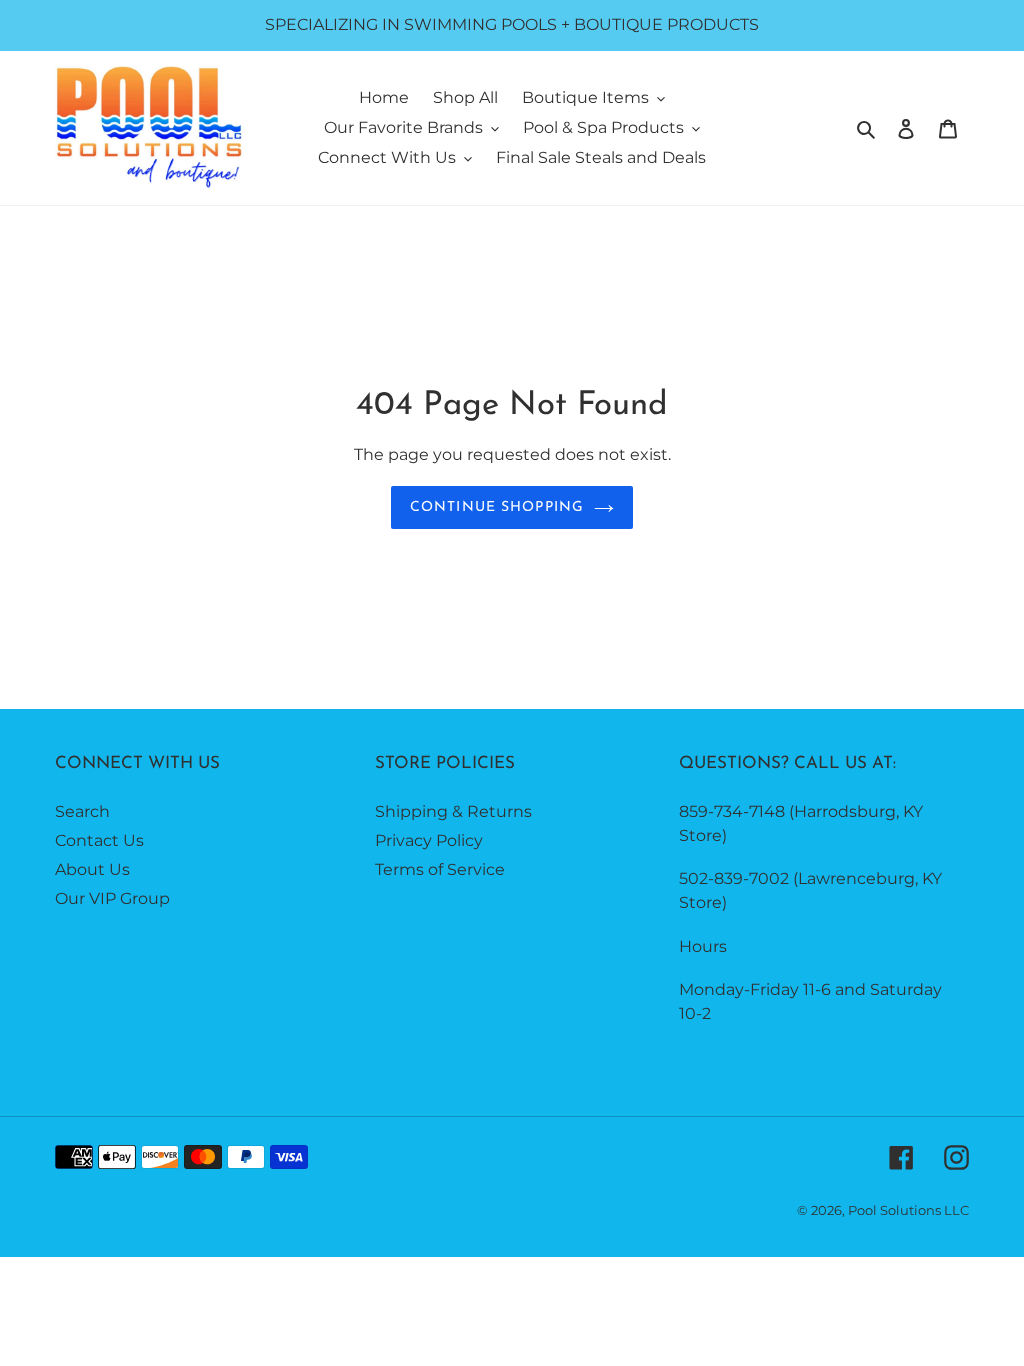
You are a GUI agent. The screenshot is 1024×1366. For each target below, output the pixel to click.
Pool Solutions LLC (908, 1210)
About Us (92, 869)
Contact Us (99, 840)
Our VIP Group (112, 898)
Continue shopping (497, 507)
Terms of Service (440, 869)
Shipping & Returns (453, 811)
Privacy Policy (429, 840)
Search (82, 811)
